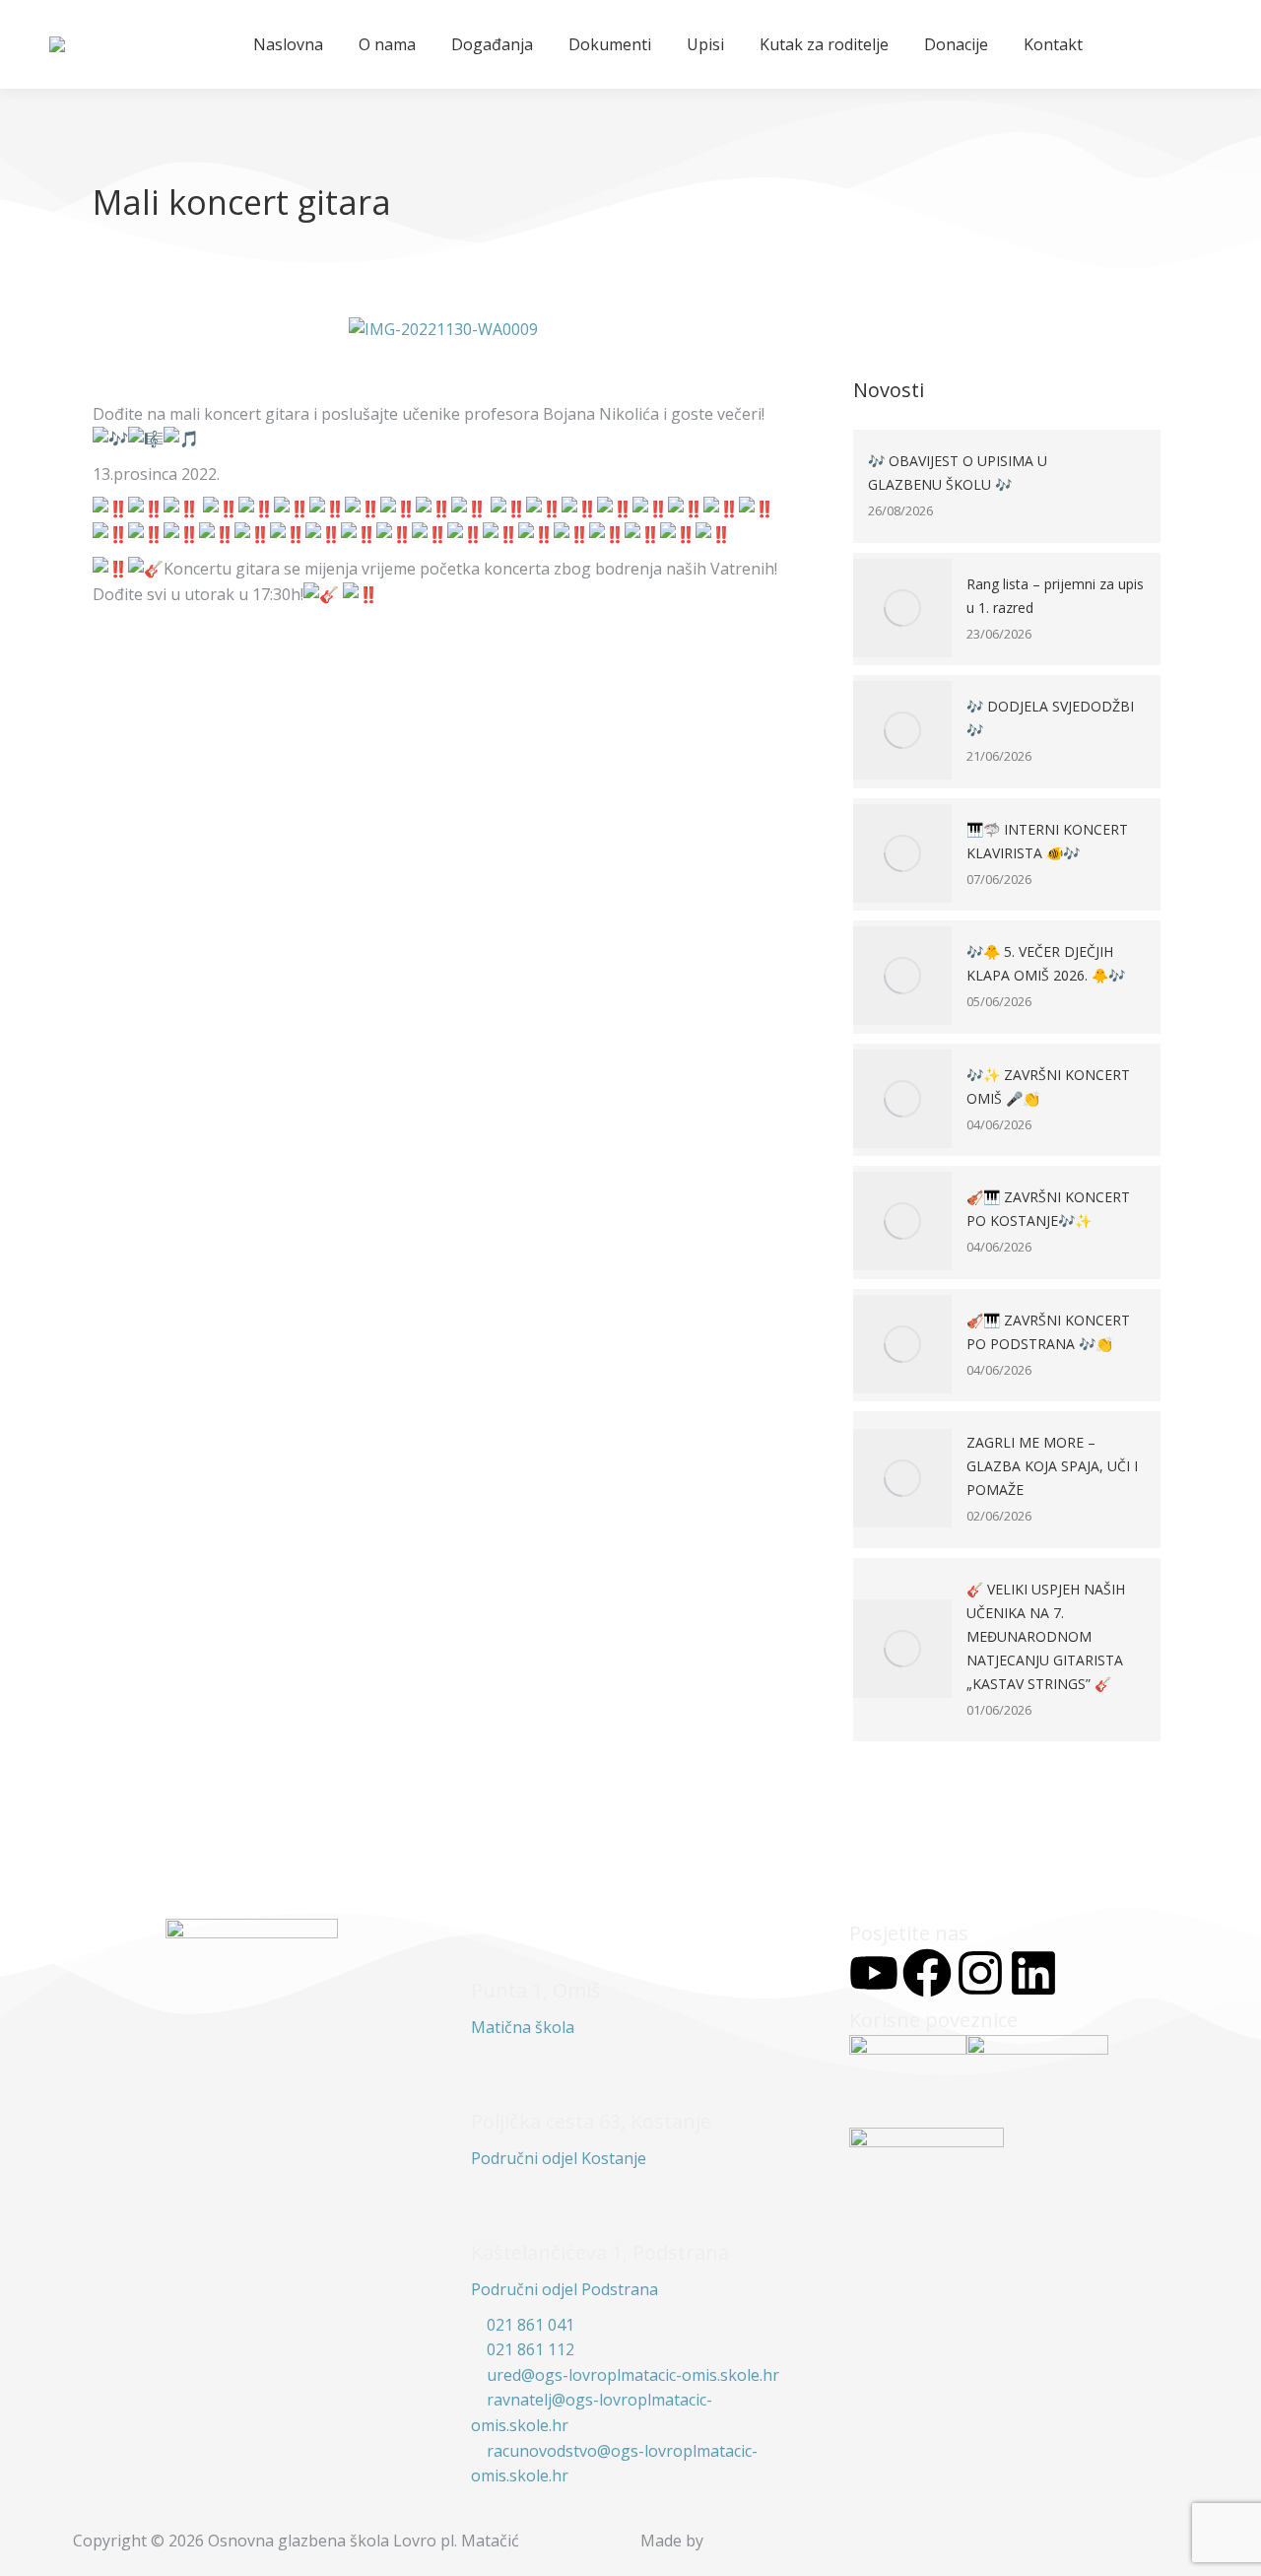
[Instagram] (980, 1973)
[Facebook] (927, 1973)
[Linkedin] (1033, 1973)
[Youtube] (874, 1973)
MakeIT (752, 2541)
